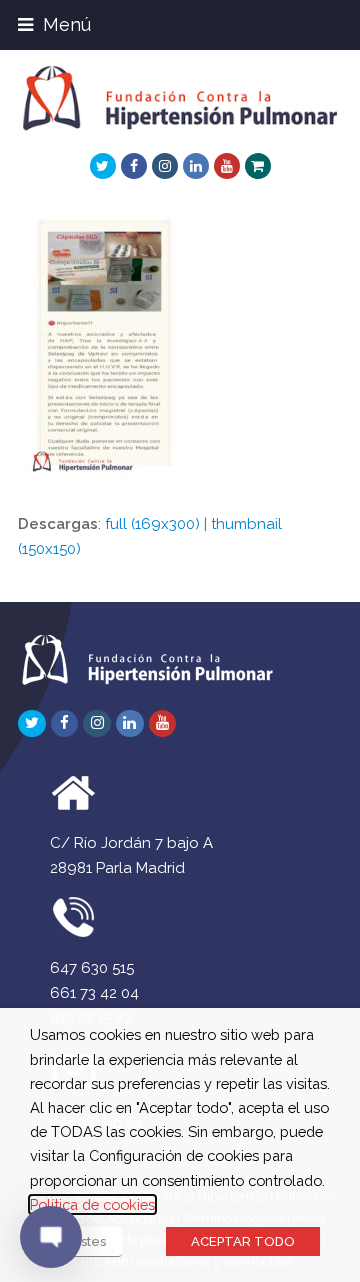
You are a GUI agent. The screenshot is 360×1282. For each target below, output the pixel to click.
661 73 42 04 (94, 993)
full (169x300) (152, 524)
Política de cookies (92, 1204)
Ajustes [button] (83, 1241)
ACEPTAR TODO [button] (243, 1241)
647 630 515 (92, 968)
